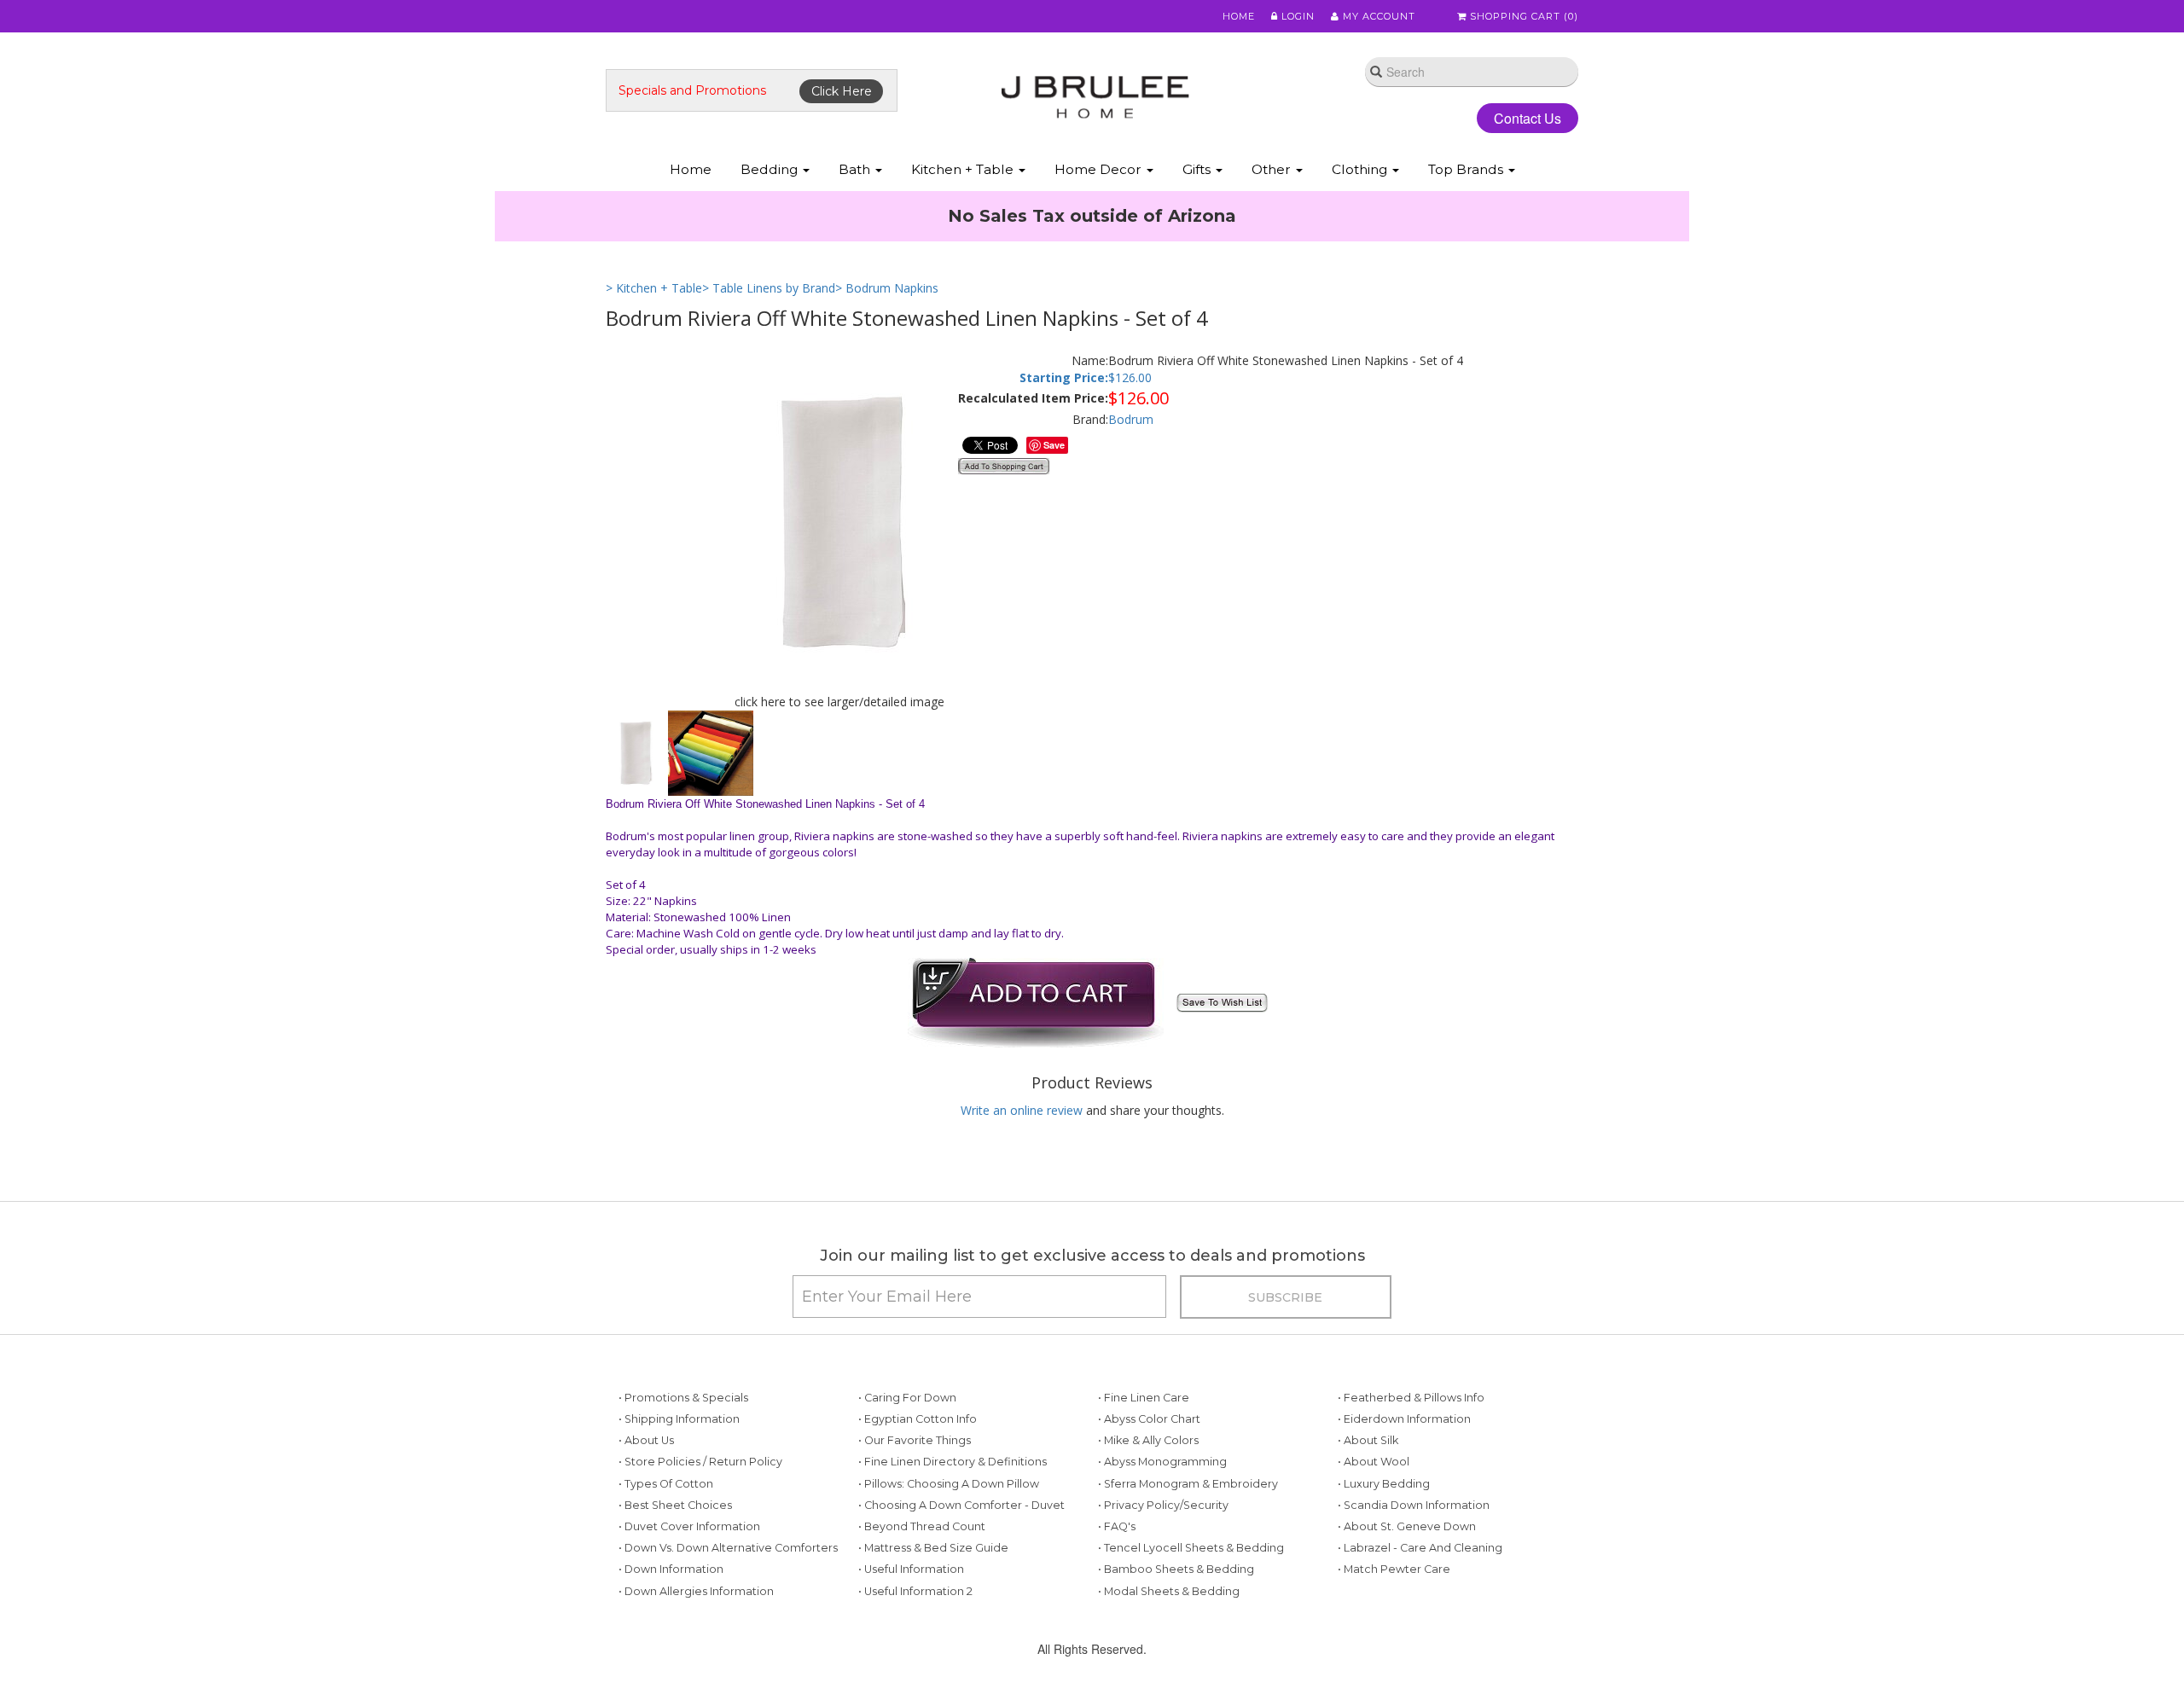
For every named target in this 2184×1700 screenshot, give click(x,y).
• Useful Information (911, 1625)
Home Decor (1100, 169)
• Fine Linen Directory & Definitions (953, 1517)
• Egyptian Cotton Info (918, 1474)
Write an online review (1022, 1166)
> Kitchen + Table (654, 343)
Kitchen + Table (964, 169)
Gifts (1198, 169)
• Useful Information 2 (915, 1647)
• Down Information (671, 1625)
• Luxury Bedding (1384, 1539)
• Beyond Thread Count (922, 1582)
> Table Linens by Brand (769, 343)
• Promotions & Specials (683, 1453)
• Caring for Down (907, 1453)
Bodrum (1131, 475)
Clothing (1361, 169)
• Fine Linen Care (1144, 1453)
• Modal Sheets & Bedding (1169, 1647)
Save (1054, 500)
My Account (1377, 16)
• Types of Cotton (666, 1539)
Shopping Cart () (1522, 16)
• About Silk (1368, 1496)
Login (1296, 16)
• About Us (646, 1496)
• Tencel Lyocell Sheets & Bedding (1191, 1603)
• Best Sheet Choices (675, 1561)
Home (1239, 16)
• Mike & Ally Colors (1148, 1496)
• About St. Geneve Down (1407, 1582)
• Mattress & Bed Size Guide (933, 1603)
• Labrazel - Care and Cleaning (1420, 1603)
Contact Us (1514, 118)
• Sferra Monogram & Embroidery (1188, 1539)
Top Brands (1467, 169)
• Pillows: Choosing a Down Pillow (949, 1539)
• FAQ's (1117, 1582)
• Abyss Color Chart (1149, 1474)
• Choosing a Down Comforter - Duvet (961, 1561)
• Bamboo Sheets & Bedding (1176, 1625)
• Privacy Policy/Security (1163, 1561)
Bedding (771, 169)
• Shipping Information (679, 1474)
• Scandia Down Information (1414, 1561)
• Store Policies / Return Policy (700, 1517)
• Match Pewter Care (1394, 1625)
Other (1273, 169)
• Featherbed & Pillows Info (1411, 1453)
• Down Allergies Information (696, 1647)
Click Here (842, 91)
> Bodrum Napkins (887, 343)
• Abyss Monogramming (1162, 1517)
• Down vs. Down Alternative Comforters (728, 1603)
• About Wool (1374, 1517)
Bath (856, 169)
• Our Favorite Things (915, 1496)
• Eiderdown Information (1404, 1474)
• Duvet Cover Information (689, 1582)
